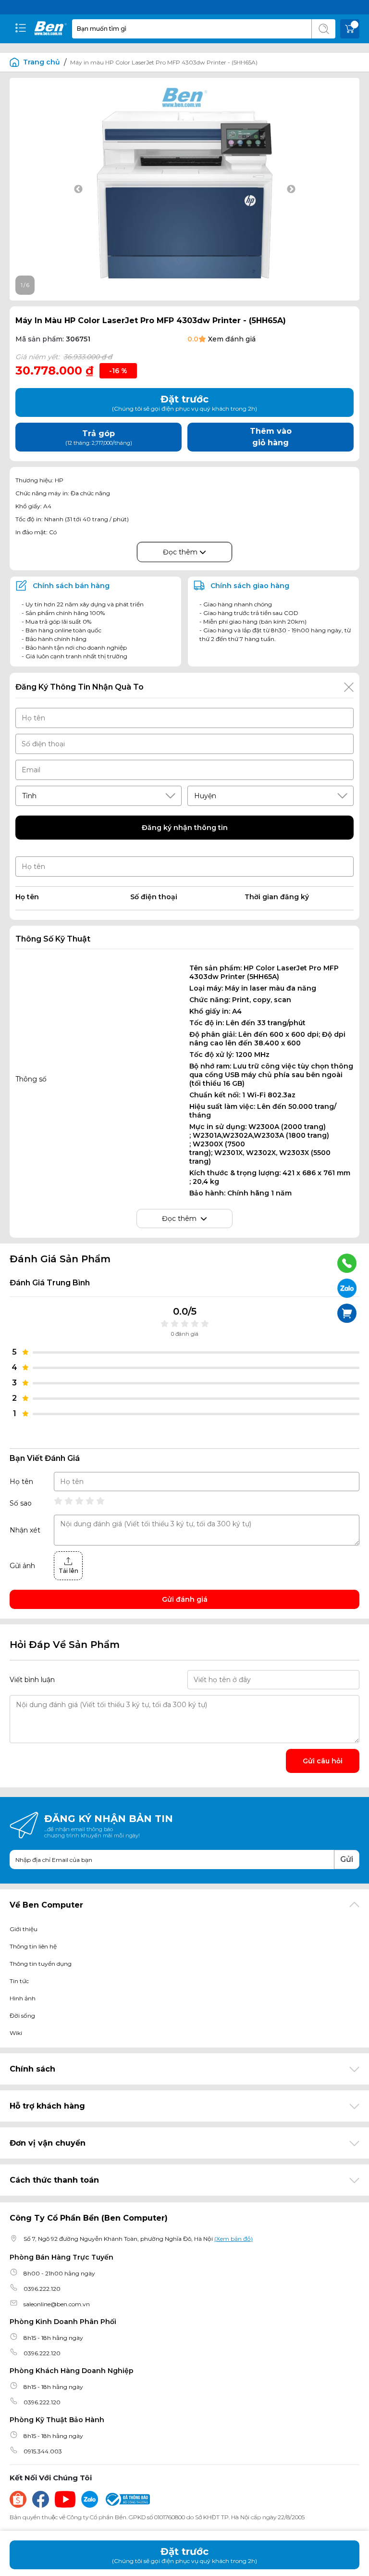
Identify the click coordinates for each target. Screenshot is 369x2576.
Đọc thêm (181, 552)
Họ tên (21, 1482)
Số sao (21, 1503)
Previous (78, 189)
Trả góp (99, 438)
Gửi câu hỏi (323, 1761)
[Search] (323, 29)
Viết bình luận (32, 1680)
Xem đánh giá (232, 339)
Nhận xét (25, 1530)
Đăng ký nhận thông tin (185, 828)
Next (291, 189)
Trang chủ (42, 62)
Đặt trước (184, 2555)
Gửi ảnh (22, 1566)
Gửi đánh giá (185, 1599)
